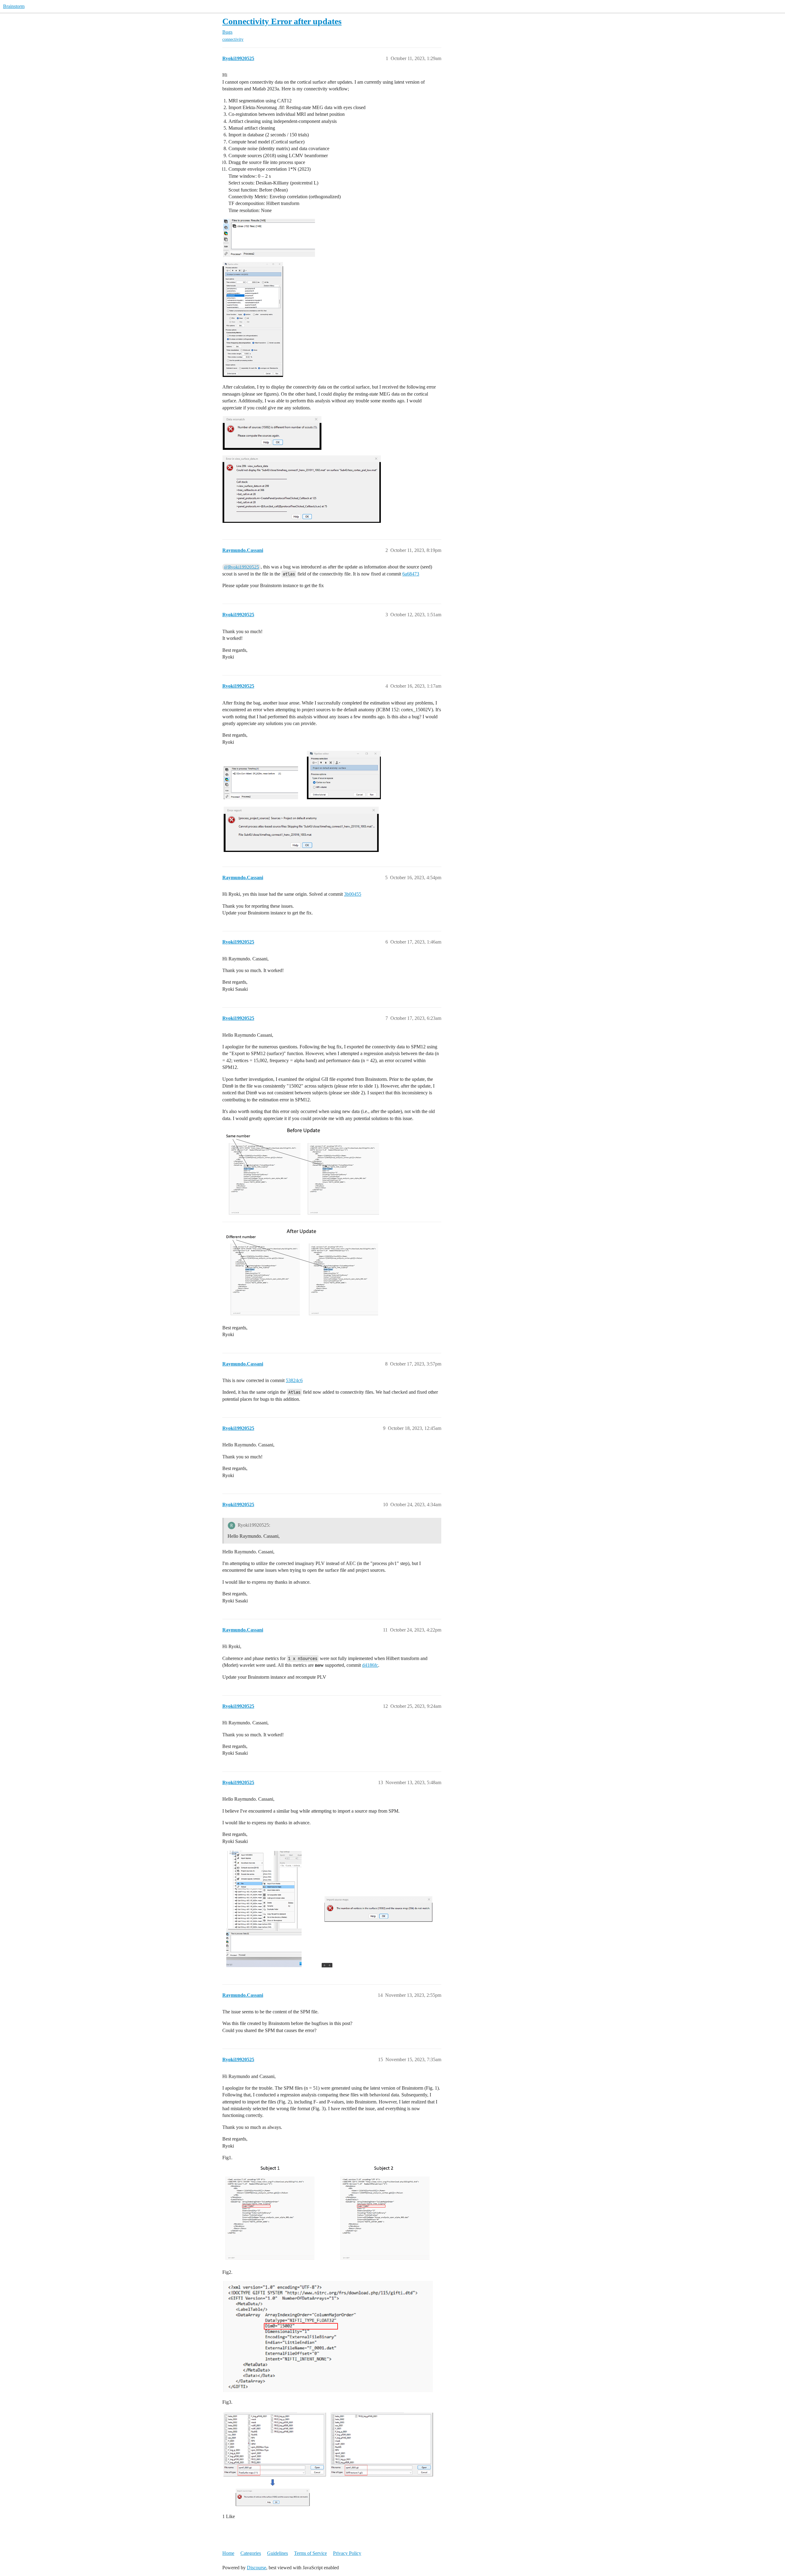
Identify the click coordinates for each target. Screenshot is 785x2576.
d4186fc (370, 1665)
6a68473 (411, 574)
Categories (251, 2553)
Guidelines (278, 2553)
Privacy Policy (347, 2553)
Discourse (257, 2568)
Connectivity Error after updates (282, 21)
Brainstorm (14, 6)
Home (228, 2553)
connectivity (233, 39)
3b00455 (353, 894)
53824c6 (294, 1380)
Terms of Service (310, 2553)
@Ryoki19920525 (241, 567)
